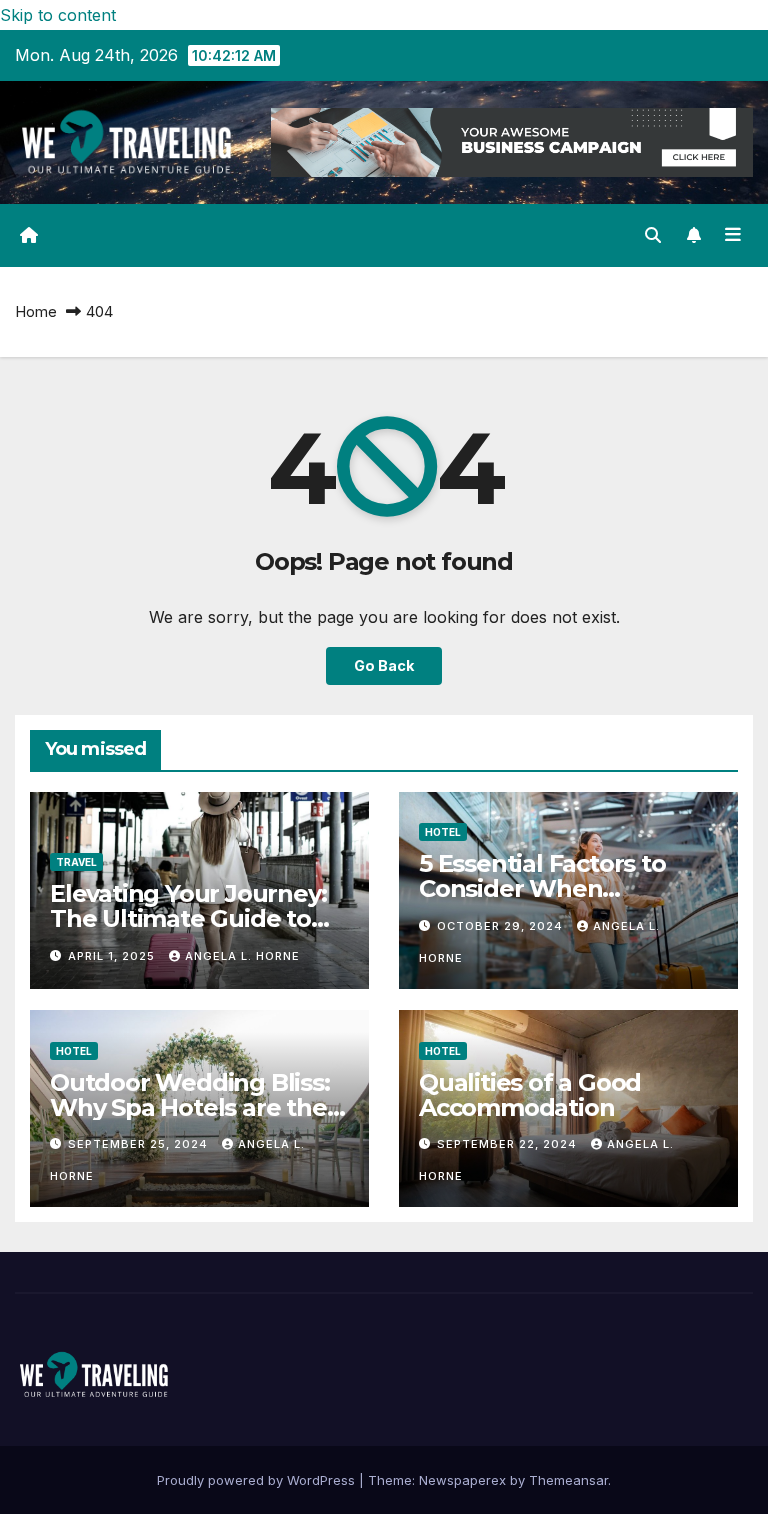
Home (36, 311)
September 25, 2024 (140, 1144)
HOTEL (443, 832)
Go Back (384, 665)
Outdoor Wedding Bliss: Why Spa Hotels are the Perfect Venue (190, 1107)
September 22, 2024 (509, 1144)
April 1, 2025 (113, 956)
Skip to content (58, 15)
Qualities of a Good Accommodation (530, 1095)
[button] (653, 235)
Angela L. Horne (242, 956)
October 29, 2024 (502, 926)
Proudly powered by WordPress (258, 1480)
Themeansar (568, 1480)
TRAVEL (76, 862)
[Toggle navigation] (733, 235)
